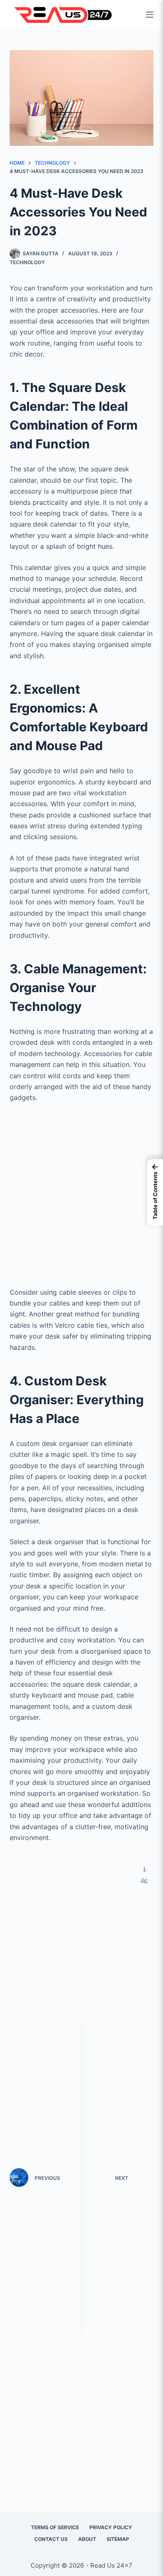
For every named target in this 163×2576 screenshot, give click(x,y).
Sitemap (118, 2539)
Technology (27, 262)
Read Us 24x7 (111, 2565)
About (87, 2539)
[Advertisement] (81, 1192)
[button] (155, 1193)
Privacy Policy (111, 2527)
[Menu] (150, 15)
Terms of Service (55, 2527)
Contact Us (51, 2539)
